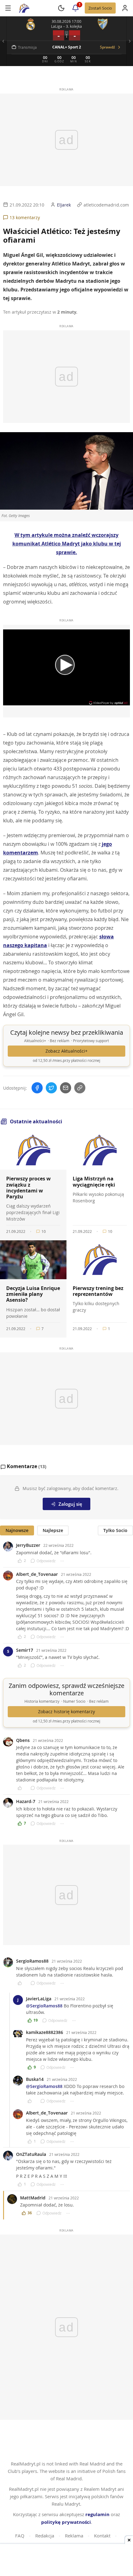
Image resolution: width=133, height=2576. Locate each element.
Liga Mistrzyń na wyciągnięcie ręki (94, 1182)
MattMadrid (33, 2198)
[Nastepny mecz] (130, 41)
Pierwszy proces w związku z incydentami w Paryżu (28, 1188)
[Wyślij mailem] (66, 1088)
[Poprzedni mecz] (3, 41)
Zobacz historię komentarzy (66, 1712)
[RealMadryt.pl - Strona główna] (24, 8)
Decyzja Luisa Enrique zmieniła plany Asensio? (33, 1294)
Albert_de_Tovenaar (37, 1574)
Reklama (74, 2536)
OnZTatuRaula (31, 2154)
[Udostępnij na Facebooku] (37, 1088)
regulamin (97, 2514)
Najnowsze (17, 1530)
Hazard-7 (26, 1801)
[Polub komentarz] (22, 1788)
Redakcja (45, 2536)
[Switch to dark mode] (61, 8)
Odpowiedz (46, 1561)
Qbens (23, 1740)
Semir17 (25, 1650)
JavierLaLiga (39, 1999)
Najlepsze (53, 1530)
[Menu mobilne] (8, 8)
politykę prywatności (66, 2522)
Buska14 (35, 2079)
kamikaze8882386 (45, 2032)
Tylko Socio (115, 1530)
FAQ (20, 2536)
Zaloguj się (70, 1504)
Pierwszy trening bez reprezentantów (98, 1291)
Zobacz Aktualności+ (66, 1051)
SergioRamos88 (32, 1961)
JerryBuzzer (28, 1545)
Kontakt (102, 2536)
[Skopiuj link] (80, 1088)
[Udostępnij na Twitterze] (51, 1088)
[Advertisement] (66, 2561)
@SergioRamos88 (44, 2006)
